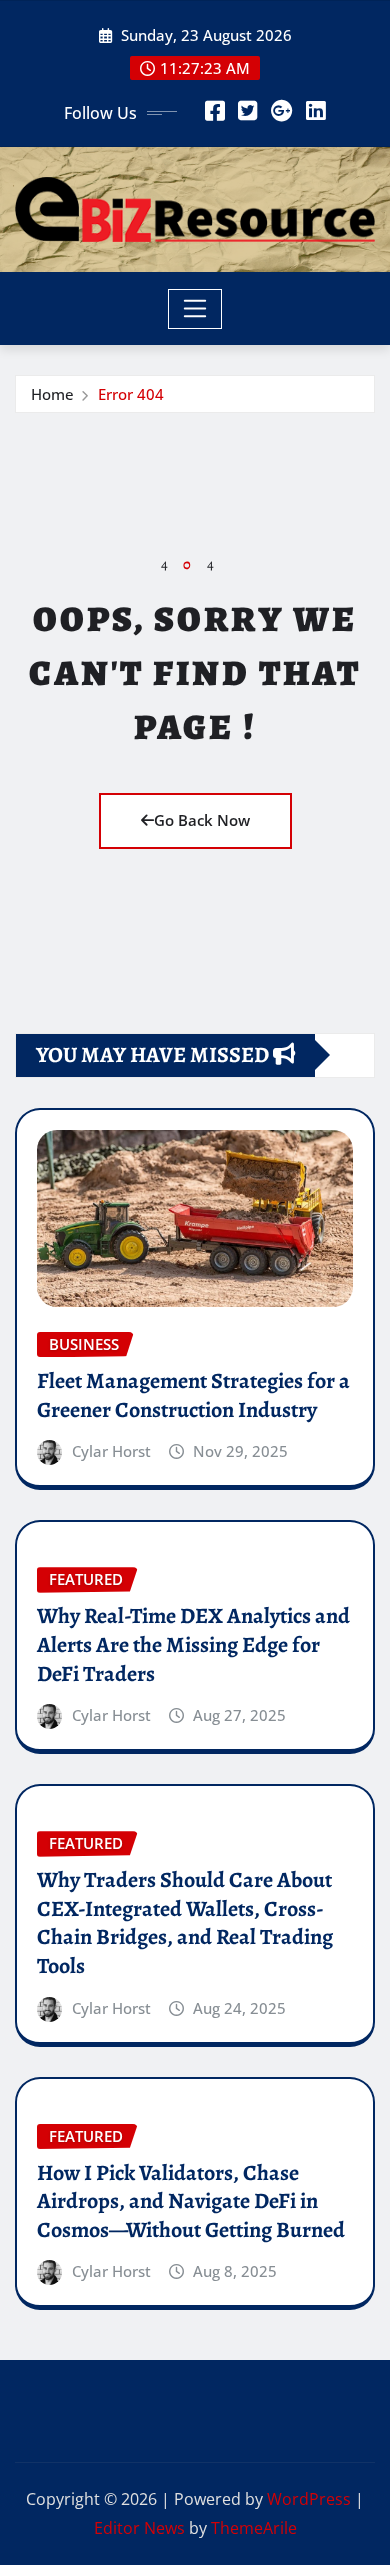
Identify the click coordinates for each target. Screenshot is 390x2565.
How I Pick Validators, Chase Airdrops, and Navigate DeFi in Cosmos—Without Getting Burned (191, 2201)
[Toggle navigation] (195, 309)
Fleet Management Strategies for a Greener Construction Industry (193, 1395)
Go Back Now (202, 820)
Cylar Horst (111, 1451)
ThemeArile (254, 2528)
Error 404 (131, 394)
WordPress (309, 2499)
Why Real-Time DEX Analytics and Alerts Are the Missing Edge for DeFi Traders (193, 1644)
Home (52, 394)
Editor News (139, 2528)
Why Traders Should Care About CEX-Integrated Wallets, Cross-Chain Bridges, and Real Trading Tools (185, 1923)
